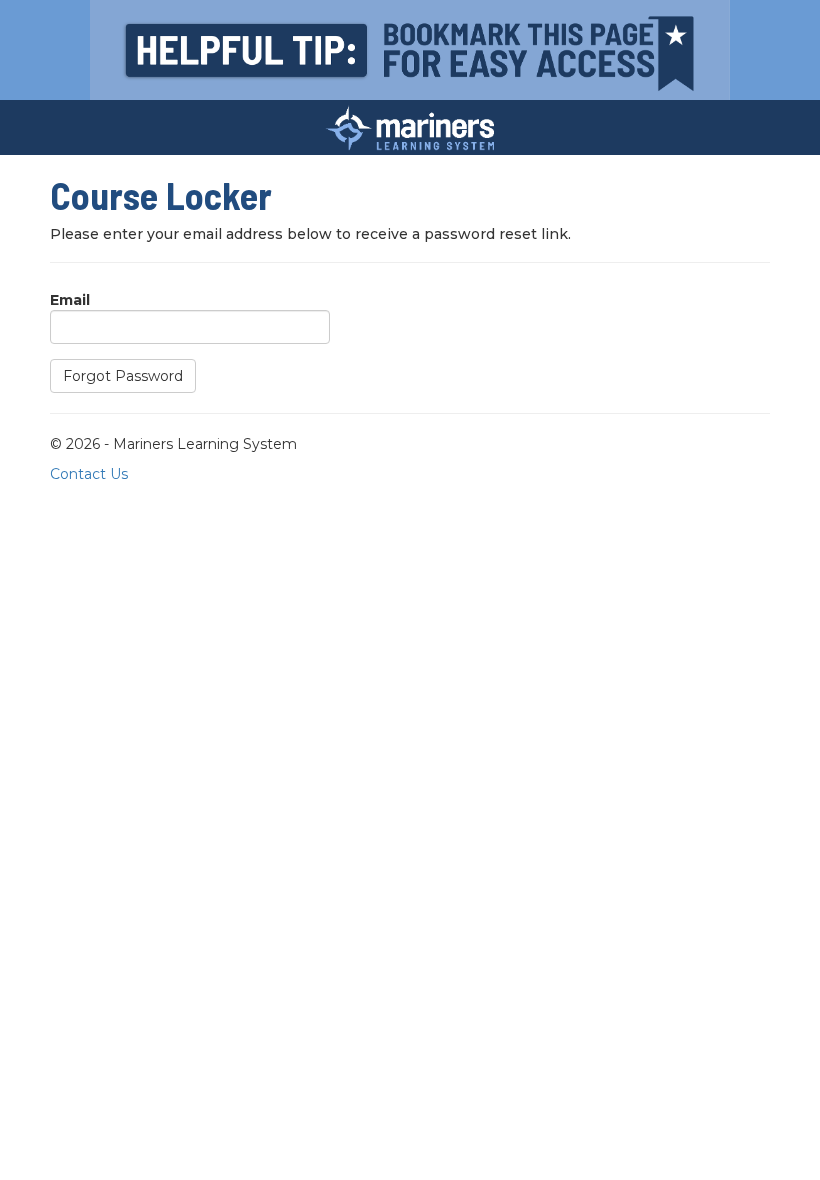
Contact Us (89, 474)
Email (70, 300)
